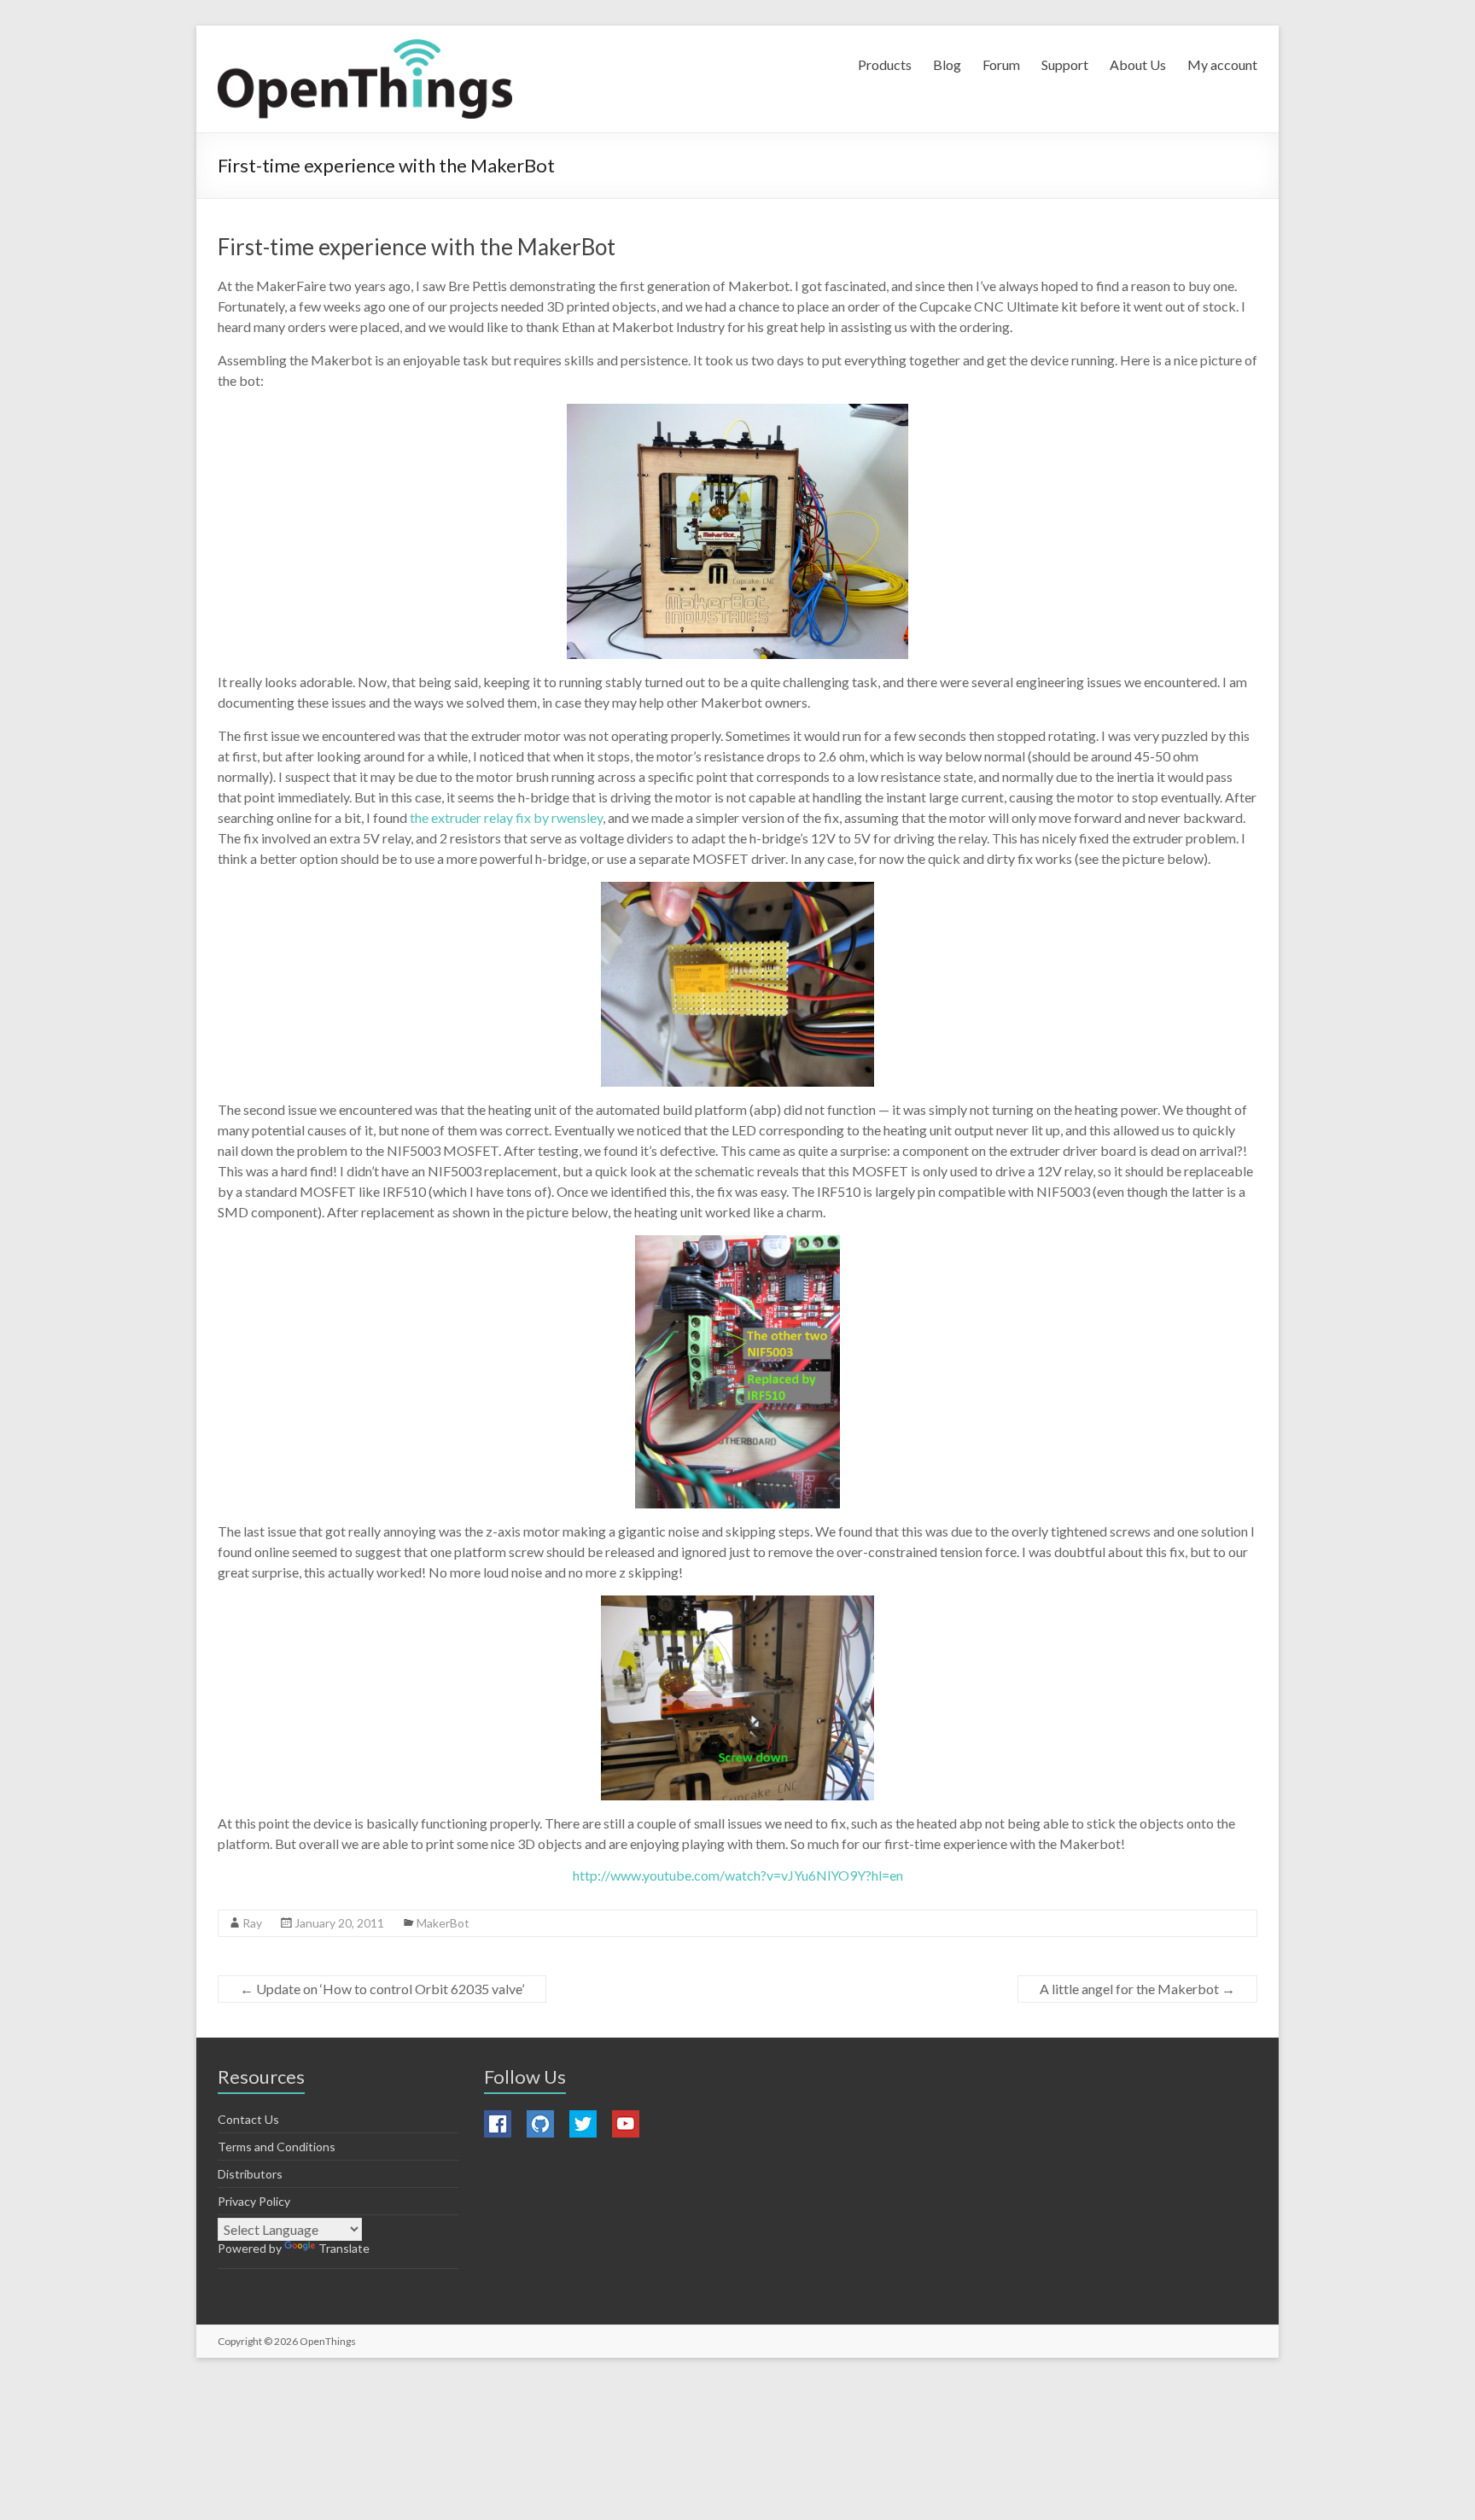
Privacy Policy (254, 2201)
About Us (1138, 64)
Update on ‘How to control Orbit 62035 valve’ (382, 1989)
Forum (1001, 64)
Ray (252, 1923)
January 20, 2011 (339, 1923)
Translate (344, 2248)
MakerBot (443, 1923)
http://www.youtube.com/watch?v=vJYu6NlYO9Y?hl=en (738, 1875)
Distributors (250, 2174)
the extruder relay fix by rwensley (506, 817)
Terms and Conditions (277, 2147)
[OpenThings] (365, 79)
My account (1222, 64)
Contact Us (248, 2119)
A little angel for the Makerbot (1137, 1989)
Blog (947, 64)
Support (1065, 64)
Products (885, 64)
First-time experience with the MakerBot (417, 247)
